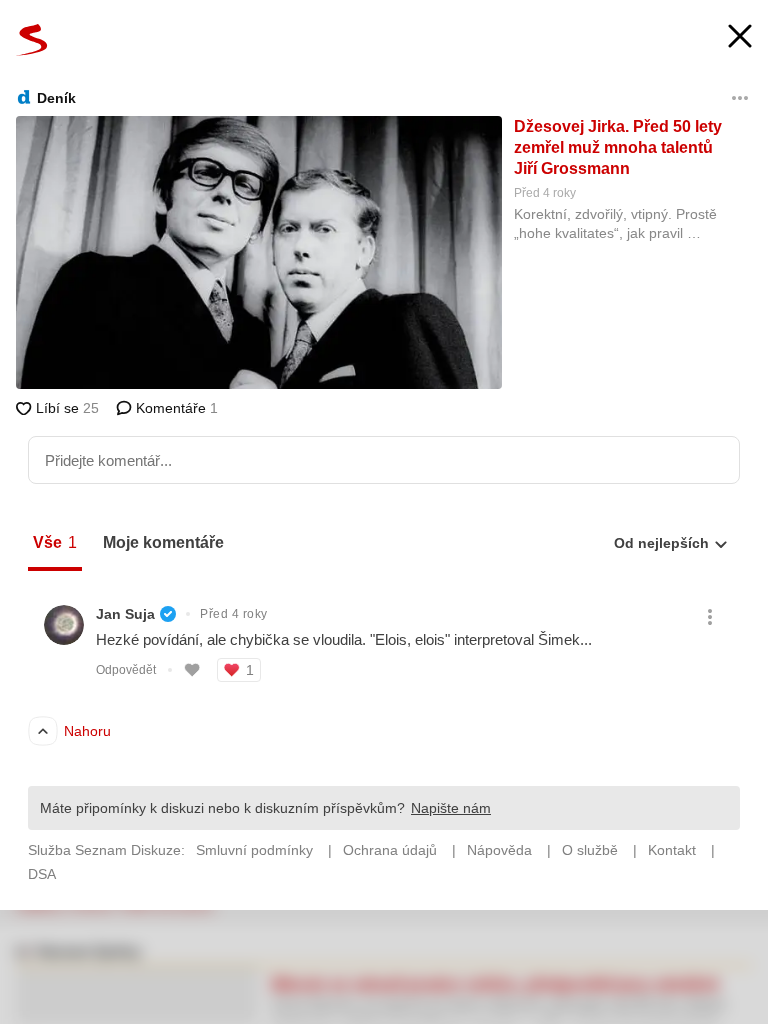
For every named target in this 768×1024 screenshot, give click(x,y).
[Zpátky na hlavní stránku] (32, 40)
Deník (56, 98)
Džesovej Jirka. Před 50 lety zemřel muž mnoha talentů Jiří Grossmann (618, 147)
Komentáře (175, 408)
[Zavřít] (740, 38)
